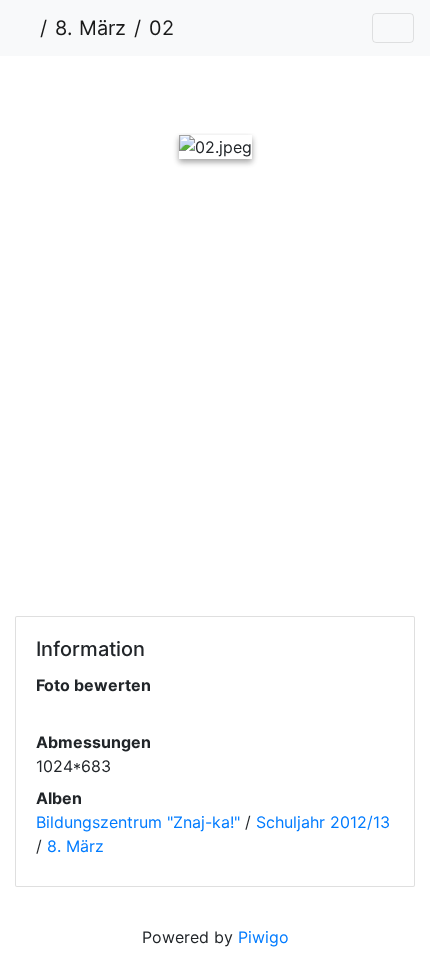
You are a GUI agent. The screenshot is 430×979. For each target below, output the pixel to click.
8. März (90, 28)
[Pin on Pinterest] (262, 236)
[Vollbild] (249, 90)
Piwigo (263, 937)
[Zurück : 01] (113, 90)
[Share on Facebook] (180, 236)
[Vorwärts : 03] (317, 90)
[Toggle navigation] (393, 28)
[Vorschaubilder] (181, 90)
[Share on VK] (338, 236)
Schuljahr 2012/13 (323, 822)
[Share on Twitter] (98, 236)
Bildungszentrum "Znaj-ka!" (138, 822)
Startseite (24, 28)
